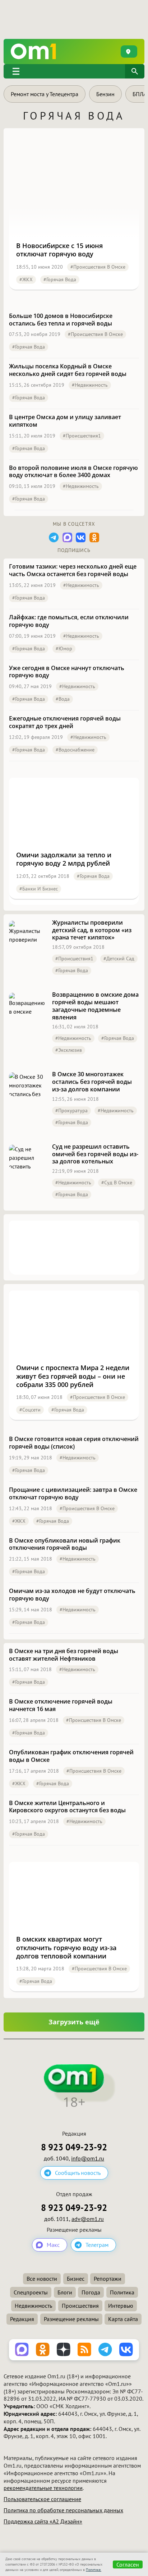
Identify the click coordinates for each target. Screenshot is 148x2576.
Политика (122, 2292)
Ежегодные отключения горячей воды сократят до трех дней (65, 722)
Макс (53, 2245)
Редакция (22, 2319)
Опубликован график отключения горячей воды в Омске (71, 1756)
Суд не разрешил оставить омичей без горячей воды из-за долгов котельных (95, 1154)
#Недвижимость (90, 385)
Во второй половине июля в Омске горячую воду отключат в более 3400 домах (73, 472)
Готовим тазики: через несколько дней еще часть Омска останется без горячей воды (73, 570)
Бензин (105, 94)
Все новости (42, 2279)
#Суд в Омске (117, 1182)
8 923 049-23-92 (74, 2147)
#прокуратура (71, 1110)
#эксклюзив (69, 1050)
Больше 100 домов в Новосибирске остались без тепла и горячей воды (61, 320)
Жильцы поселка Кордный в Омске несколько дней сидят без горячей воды (68, 370)
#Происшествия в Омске (98, 267)
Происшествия (80, 2306)
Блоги (65, 2292)
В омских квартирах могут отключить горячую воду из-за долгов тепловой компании (66, 1948)
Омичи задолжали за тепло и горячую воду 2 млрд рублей (64, 859)
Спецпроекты (31, 2292)
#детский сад (119, 959)
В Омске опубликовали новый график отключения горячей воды (65, 1544)
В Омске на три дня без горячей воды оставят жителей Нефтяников (64, 1655)
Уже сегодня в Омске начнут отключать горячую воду (67, 672)
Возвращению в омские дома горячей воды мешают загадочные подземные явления (95, 1006)
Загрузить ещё (74, 2022)
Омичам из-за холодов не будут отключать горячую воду (72, 1595)
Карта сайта (123, 2319)
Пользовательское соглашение (42, 2499)
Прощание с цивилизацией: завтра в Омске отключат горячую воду (73, 1494)
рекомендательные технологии (43, 2488)
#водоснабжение (75, 750)
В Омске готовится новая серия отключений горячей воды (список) (74, 1443)
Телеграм (97, 2245)
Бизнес (76, 2279)
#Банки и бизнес (39, 889)
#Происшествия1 (82, 436)
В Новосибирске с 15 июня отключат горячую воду (59, 250)
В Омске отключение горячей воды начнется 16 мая (61, 1705)
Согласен (128, 2564)
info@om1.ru (88, 2158)
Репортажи (108, 2279)
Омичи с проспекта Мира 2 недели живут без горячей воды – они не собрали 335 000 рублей (73, 1376)
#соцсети (30, 1410)
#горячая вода (60, 279)
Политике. (94, 2570)
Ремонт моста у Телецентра (45, 94)
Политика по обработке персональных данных (63, 2510)
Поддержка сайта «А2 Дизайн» (43, 2521)
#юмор (64, 649)
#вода (63, 699)
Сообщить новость (78, 2173)
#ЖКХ (26, 279)
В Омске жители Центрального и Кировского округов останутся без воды (67, 1807)
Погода (91, 2292)
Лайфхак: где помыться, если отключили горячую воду (69, 621)
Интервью (121, 2306)
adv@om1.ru (88, 2219)
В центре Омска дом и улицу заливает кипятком (65, 421)
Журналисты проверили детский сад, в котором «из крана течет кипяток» (92, 930)
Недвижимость (33, 2306)
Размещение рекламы (71, 2319)
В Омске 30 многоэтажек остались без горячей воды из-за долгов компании (92, 1082)
